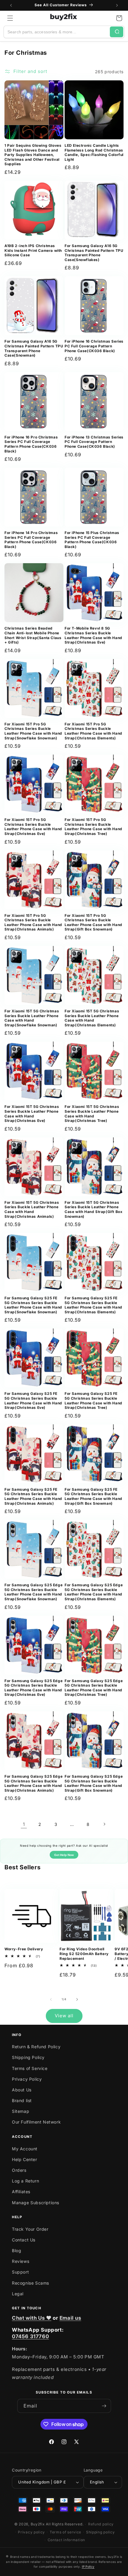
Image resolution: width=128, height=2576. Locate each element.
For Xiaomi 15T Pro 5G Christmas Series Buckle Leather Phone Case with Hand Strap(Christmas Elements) (93, 731)
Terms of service (65, 2532)
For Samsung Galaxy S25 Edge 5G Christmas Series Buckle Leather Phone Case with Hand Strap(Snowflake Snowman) (33, 1592)
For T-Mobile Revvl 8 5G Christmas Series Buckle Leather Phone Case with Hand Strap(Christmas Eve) (93, 635)
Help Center (25, 2159)
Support (20, 2272)
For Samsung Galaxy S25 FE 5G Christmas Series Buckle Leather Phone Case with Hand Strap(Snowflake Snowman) (33, 1305)
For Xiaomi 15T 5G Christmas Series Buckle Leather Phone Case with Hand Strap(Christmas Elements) (92, 1018)
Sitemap (21, 2111)
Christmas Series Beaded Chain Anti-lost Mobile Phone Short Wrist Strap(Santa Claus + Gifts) (33, 635)
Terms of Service (30, 2068)
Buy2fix (38, 2524)
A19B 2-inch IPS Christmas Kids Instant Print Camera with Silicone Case (33, 250)
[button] (10, 18)
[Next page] (104, 1824)
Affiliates (21, 2192)
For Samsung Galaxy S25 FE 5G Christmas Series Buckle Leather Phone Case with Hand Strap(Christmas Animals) (33, 1496)
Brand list (22, 2100)
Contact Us (24, 2240)
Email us (70, 2318)
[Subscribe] (104, 2406)
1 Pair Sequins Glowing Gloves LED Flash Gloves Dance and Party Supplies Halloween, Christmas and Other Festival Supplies (33, 155)
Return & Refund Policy (36, 2047)
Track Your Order (30, 2229)
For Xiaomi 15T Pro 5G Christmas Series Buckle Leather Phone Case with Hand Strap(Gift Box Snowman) (93, 922)
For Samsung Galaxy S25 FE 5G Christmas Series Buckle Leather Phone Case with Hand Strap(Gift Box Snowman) (93, 1496)
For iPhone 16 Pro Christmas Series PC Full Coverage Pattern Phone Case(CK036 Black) (31, 444)
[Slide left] (51, 1999)
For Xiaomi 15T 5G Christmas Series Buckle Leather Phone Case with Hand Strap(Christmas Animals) (32, 1209)
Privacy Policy (27, 2079)
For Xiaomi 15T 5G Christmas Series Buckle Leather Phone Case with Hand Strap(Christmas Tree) (92, 1114)
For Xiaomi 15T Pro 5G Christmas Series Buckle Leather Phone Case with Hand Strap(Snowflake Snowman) (33, 731)
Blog (17, 2251)
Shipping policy (100, 2532)
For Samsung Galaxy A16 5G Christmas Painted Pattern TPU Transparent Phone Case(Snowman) (34, 348)
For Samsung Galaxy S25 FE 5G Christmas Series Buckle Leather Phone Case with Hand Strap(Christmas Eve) (33, 1401)
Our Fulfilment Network (36, 2122)
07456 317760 (30, 2336)
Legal (18, 2294)
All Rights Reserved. (65, 2524)
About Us (22, 2090)
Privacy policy (31, 2532)
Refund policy (101, 2524)
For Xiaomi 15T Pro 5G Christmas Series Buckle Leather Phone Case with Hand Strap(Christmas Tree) (93, 827)
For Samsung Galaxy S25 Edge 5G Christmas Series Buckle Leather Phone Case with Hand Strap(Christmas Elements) (94, 1592)
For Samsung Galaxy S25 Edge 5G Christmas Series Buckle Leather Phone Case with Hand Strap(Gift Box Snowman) (94, 1783)
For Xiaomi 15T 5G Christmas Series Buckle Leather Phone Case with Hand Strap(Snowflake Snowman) (32, 1018)
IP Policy (88, 2566)
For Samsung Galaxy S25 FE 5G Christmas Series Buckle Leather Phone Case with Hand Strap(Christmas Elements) (93, 1305)
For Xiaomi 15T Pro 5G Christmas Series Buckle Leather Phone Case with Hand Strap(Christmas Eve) (33, 827)
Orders (19, 2170)
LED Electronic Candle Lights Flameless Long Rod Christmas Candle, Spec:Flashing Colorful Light (94, 152)
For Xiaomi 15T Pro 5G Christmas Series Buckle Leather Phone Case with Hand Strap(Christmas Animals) (33, 922)
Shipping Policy (28, 2057)
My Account (25, 2149)
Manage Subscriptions (36, 2203)
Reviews (21, 2261)
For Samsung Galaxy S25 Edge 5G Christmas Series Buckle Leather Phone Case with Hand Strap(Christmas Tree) (94, 1688)
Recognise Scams (31, 2283)
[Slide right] (77, 1999)
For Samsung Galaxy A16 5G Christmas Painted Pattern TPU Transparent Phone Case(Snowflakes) (94, 253)
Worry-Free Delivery (24, 1949)
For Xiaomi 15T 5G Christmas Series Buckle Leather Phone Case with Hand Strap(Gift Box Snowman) (93, 1209)
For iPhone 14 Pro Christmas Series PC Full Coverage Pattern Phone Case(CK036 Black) (31, 540)
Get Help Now (64, 1855)
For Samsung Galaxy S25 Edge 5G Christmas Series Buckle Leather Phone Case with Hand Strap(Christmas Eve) (33, 1688)
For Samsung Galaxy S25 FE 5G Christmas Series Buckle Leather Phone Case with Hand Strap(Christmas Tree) (93, 1401)
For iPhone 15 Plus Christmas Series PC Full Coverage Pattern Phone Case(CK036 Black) (92, 540)
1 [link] (24, 1824)
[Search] (117, 32)
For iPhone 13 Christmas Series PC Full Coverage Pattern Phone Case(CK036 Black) (94, 442)
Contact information (66, 2540)
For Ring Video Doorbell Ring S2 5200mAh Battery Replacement (84, 1954)
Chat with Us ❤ (32, 2318)
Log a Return (25, 2181)
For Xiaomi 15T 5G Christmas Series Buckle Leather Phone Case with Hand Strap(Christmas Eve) (32, 1114)
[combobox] (57, 32)
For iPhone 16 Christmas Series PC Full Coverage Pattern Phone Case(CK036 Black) (94, 346)
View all (64, 2016)
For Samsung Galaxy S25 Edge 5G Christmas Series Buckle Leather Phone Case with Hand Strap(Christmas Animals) (33, 1783)
